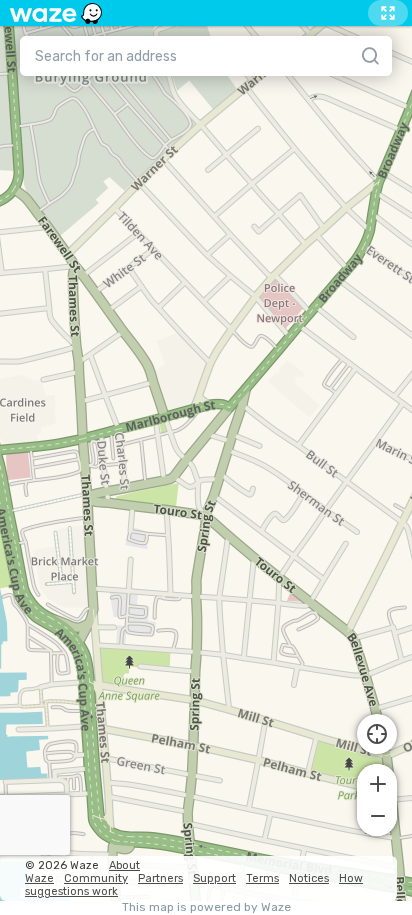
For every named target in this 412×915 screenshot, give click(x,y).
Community (96, 878)
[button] (377, 782)
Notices (309, 878)
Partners (160, 878)
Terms (262, 878)
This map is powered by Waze (206, 907)
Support (214, 878)
